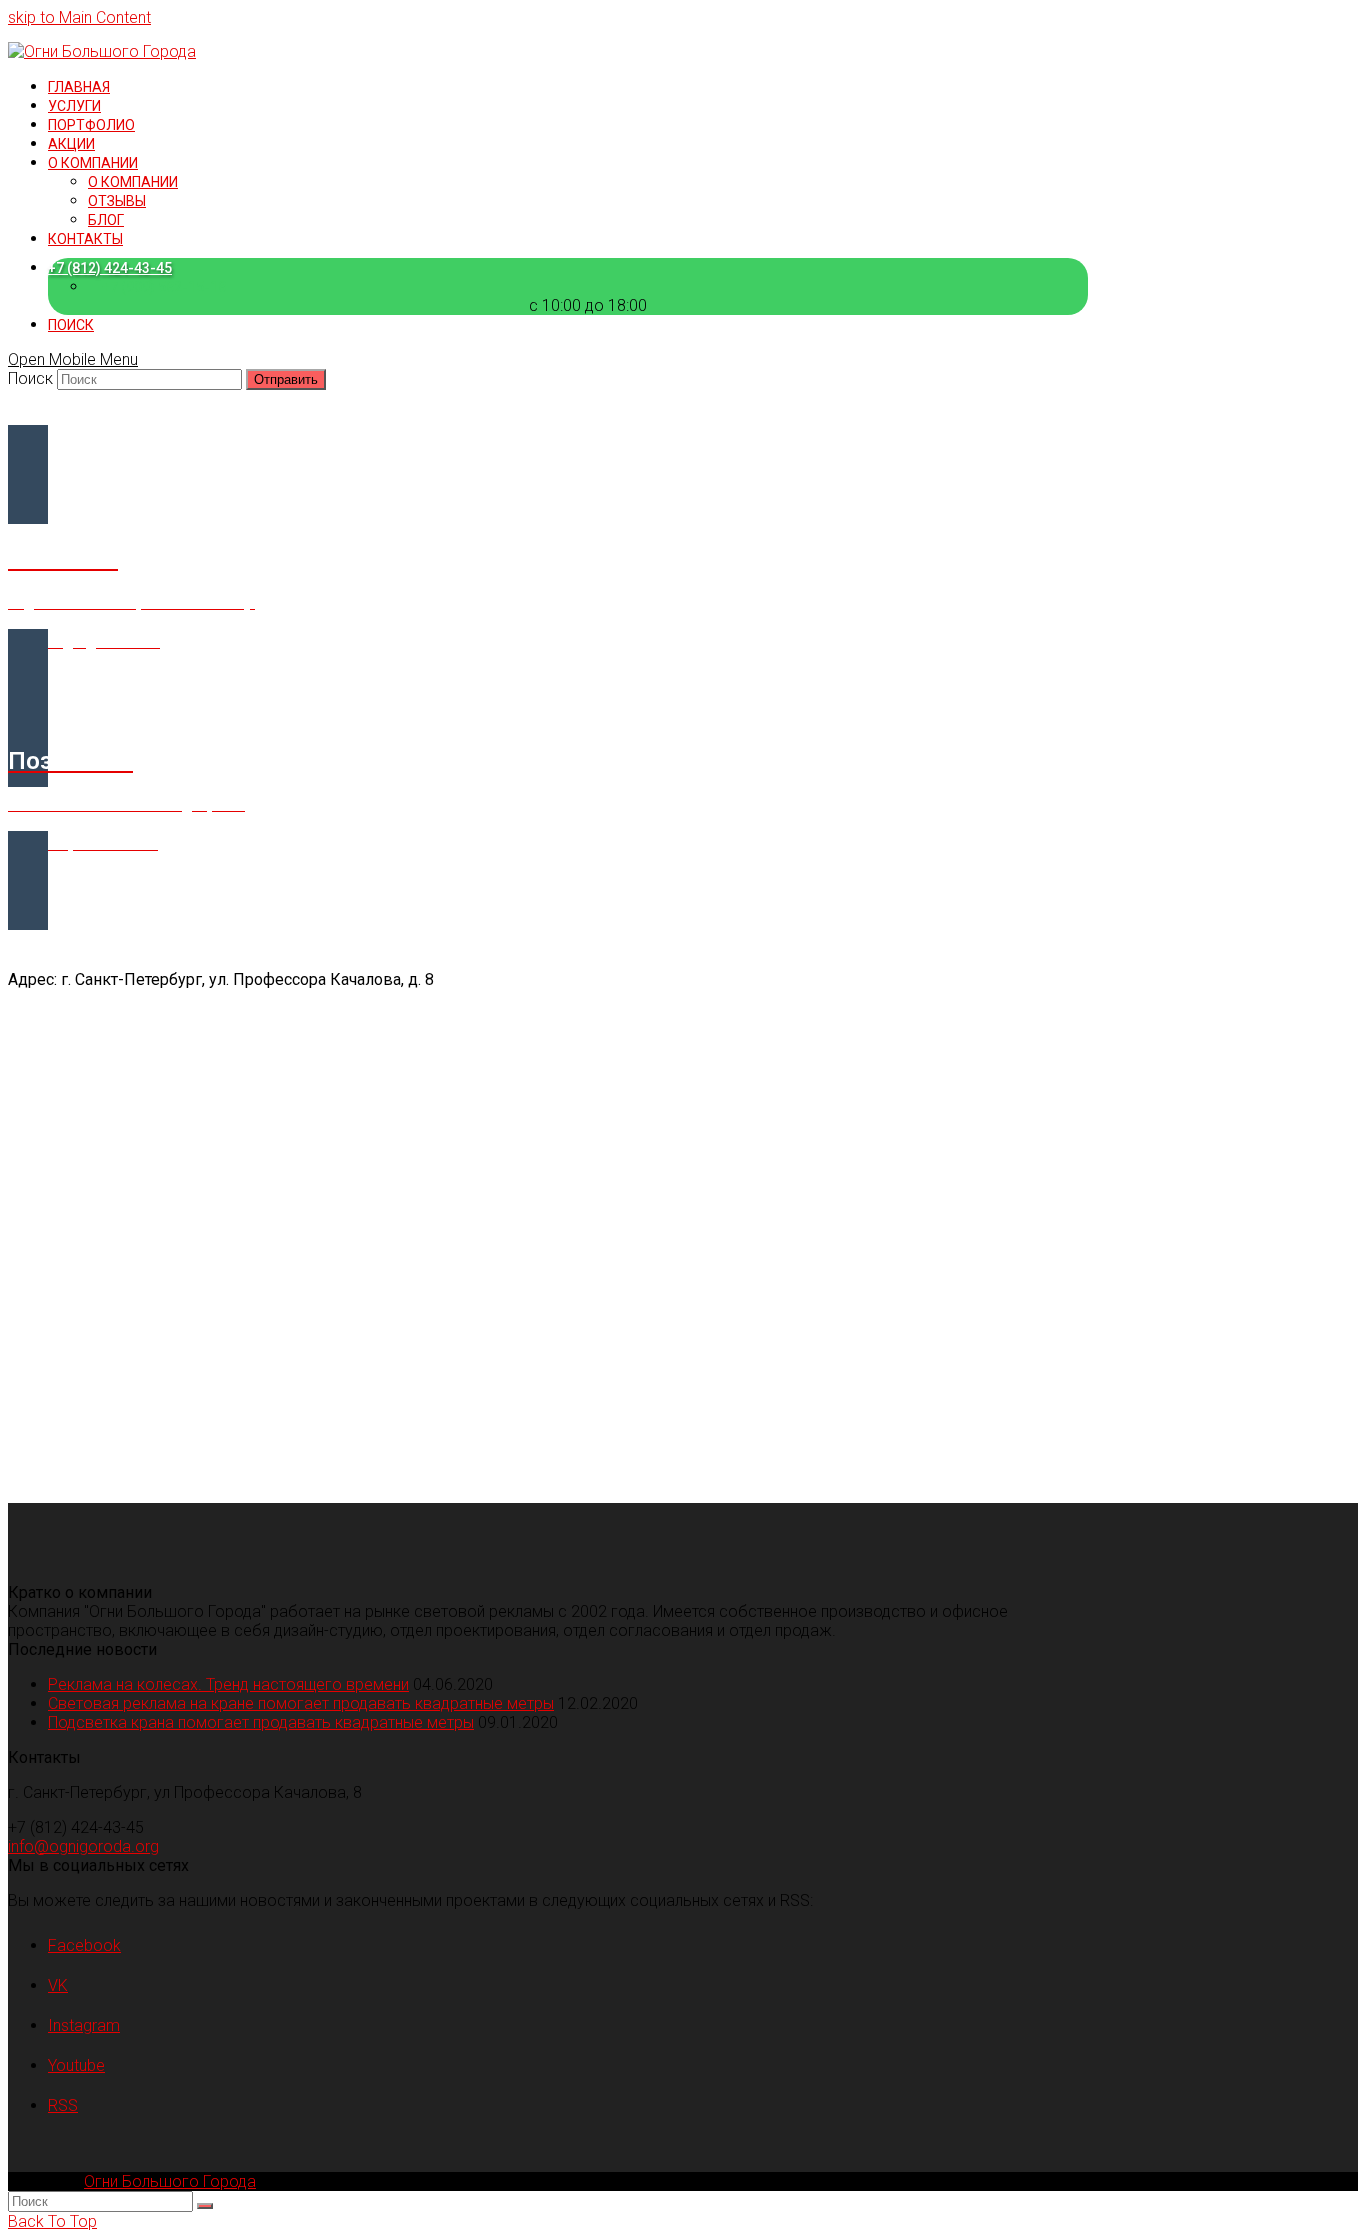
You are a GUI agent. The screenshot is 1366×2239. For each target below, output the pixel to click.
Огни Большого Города (170, 2181)
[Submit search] (205, 2206)
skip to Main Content (79, 17)
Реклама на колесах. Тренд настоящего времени (228, 1684)
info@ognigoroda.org (83, 1846)
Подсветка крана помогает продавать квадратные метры (261, 1722)
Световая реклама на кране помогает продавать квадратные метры (301, 1703)
